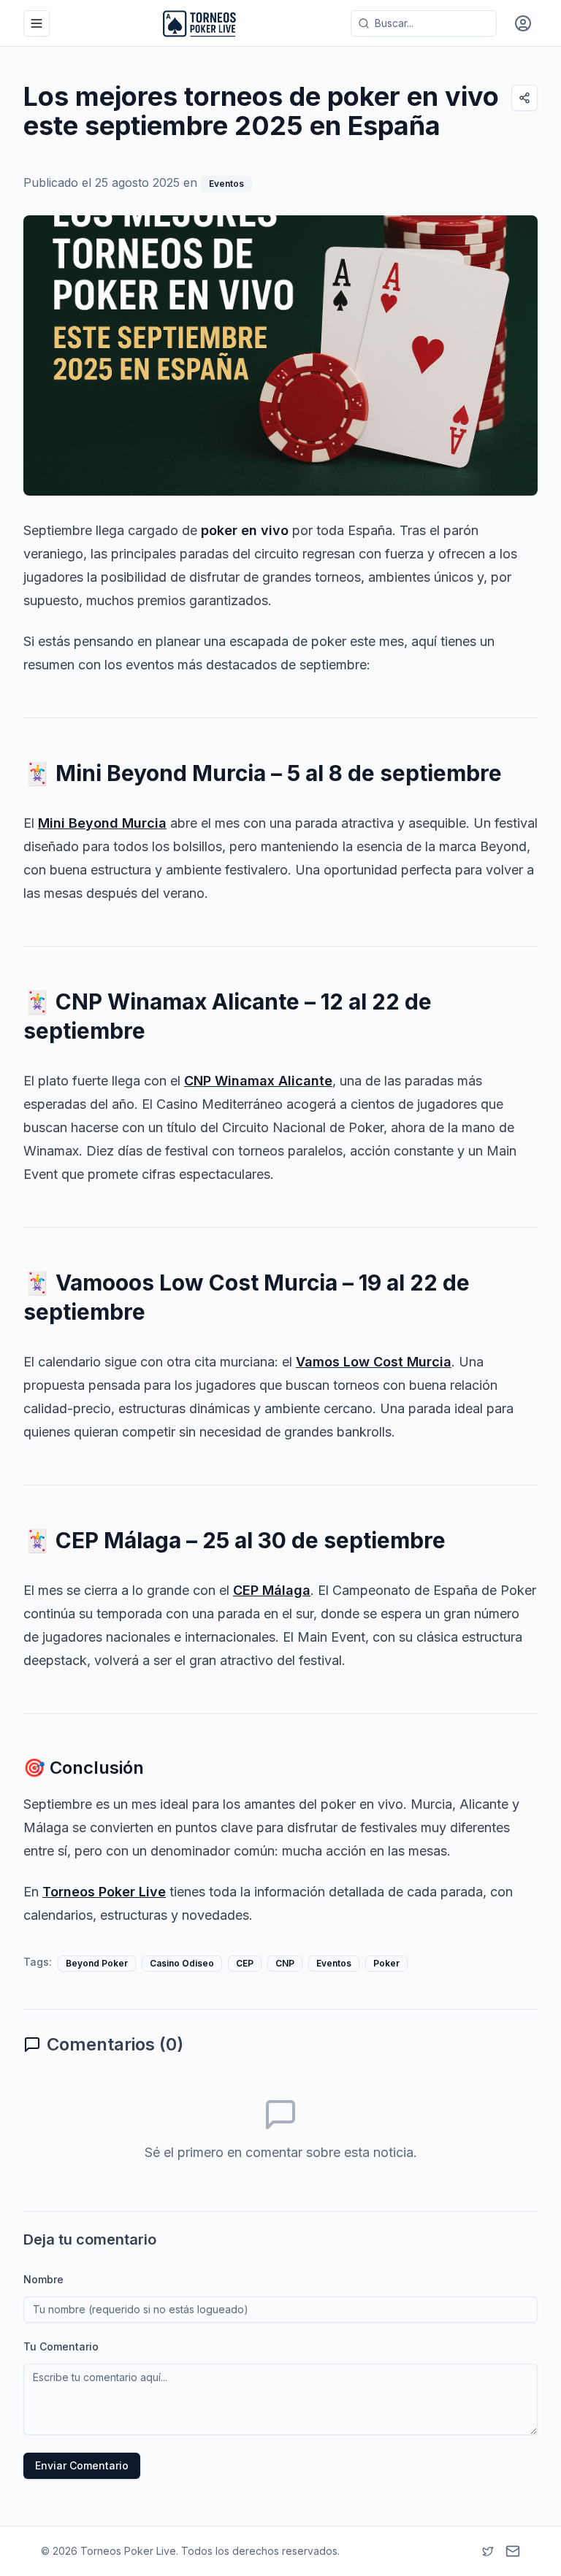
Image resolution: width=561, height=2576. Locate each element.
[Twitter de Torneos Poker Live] (488, 2551)
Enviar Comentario (82, 2465)
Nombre (43, 2279)
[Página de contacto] (513, 2551)
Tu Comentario (61, 2346)
